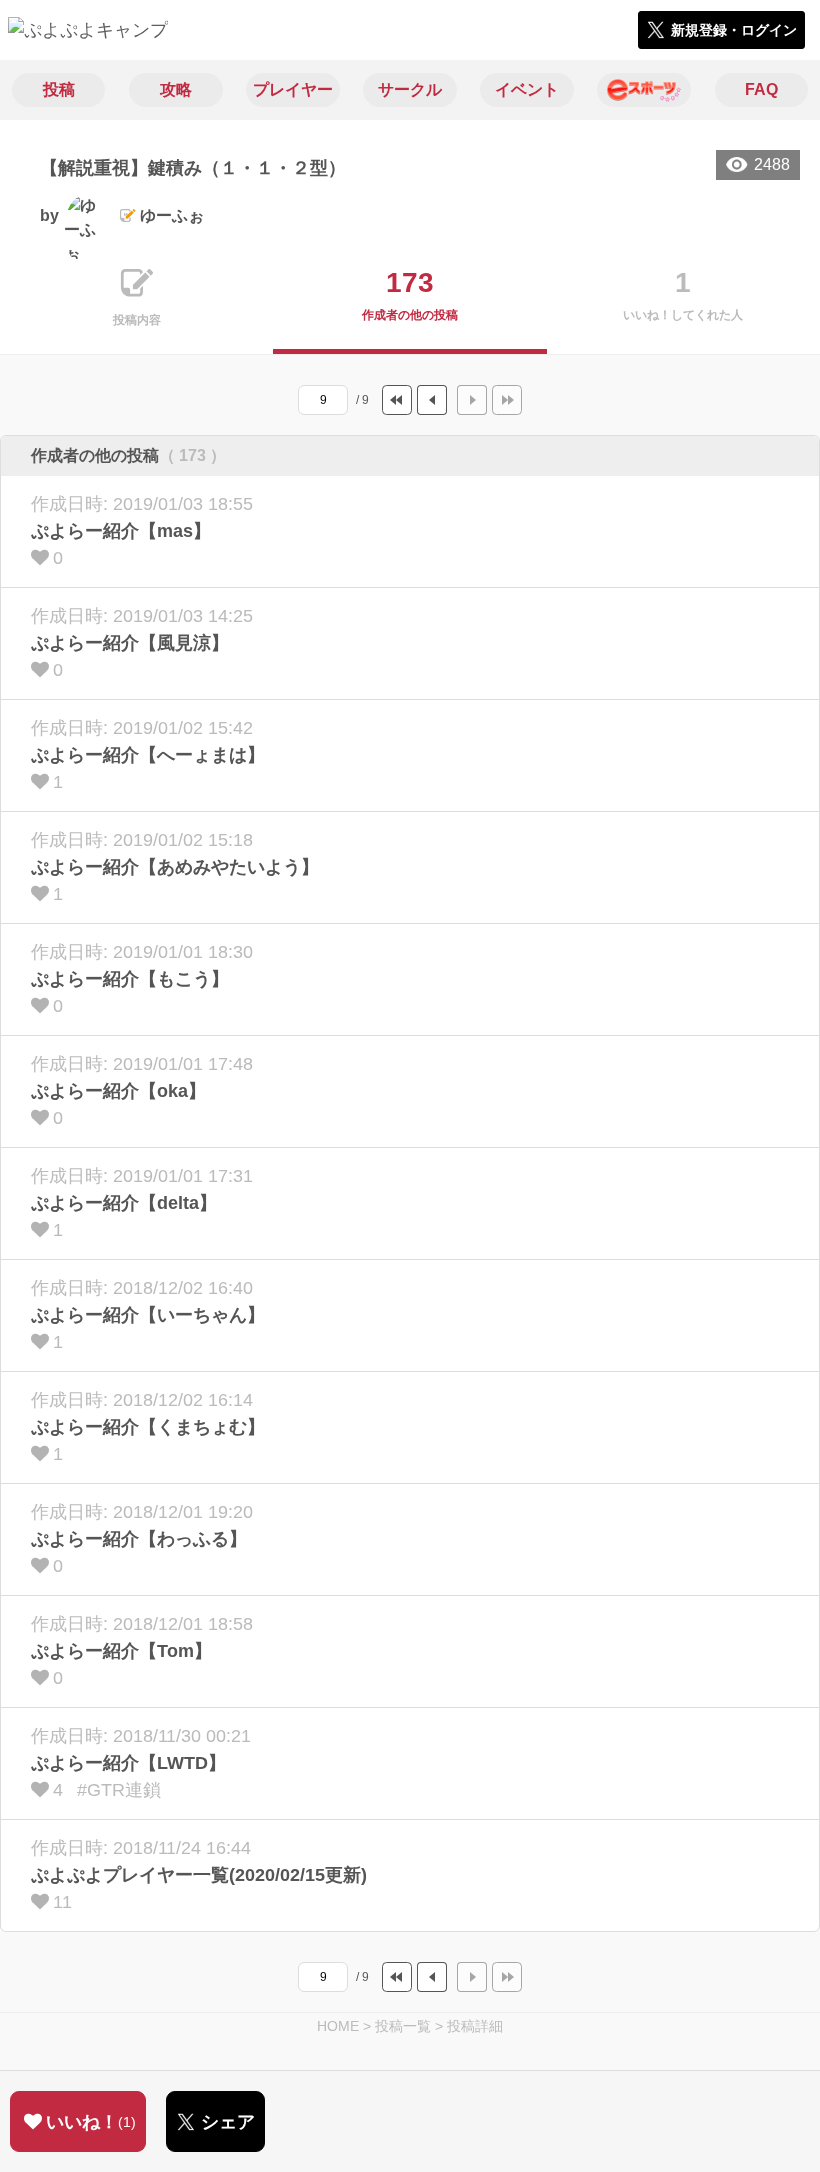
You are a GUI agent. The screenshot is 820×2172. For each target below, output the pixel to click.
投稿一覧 (403, 2026)
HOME (338, 2026)
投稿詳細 (475, 2026)
